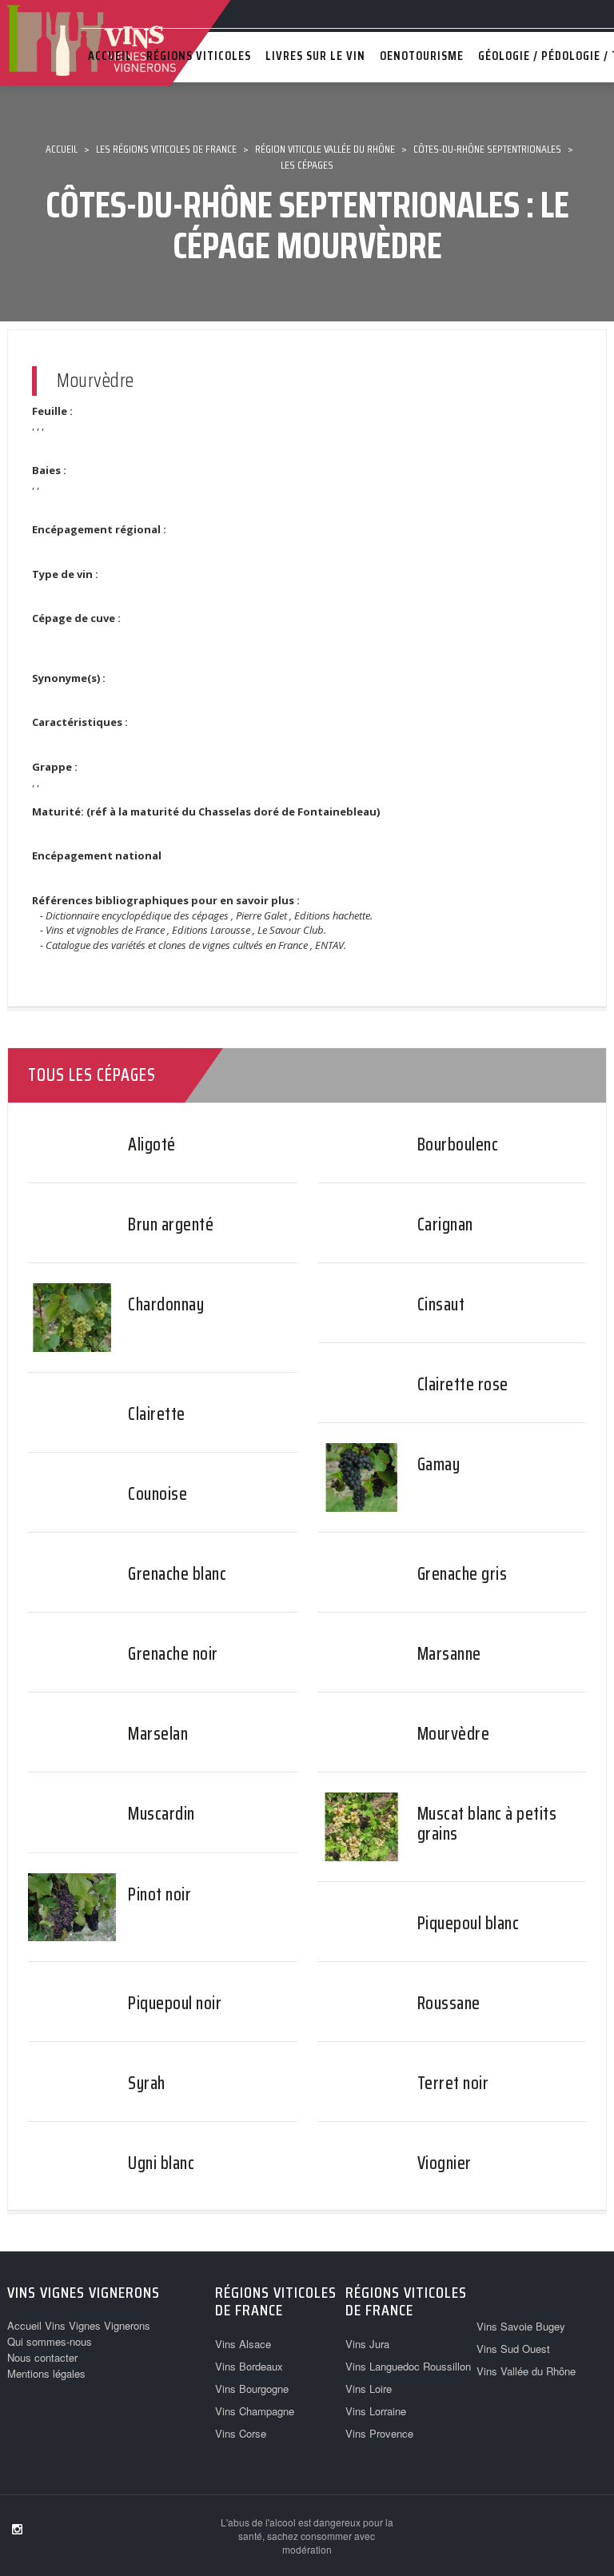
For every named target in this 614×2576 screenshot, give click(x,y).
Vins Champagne (255, 2411)
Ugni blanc (161, 2163)
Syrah (147, 2083)
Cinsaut (441, 1304)
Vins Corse (241, 2433)
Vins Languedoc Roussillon (408, 2366)
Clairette (157, 1414)
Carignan (445, 1224)
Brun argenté (171, 1224)
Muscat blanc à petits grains (487, 1823)
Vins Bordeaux (249, 2366)
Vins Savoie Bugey (521, 2326)
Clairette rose (463, 1384)
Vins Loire (369, 2389)
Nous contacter (42, 2357)
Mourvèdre (454, 1734)
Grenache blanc (177, 1574)
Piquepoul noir (175, 2003)
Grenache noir (173, 1654)
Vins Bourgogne (252, 2389)
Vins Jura (367, 2344)
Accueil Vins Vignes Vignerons (79, 2325)
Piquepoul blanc (468, 1923)
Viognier (445, 2163)
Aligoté (152, 1144)
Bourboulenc (458, 1144)
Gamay (439, 1464)
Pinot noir (159, 1894)
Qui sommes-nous (50, 2341)
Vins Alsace (243, 2344)
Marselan (158, 1734)
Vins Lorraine (376, 2411)
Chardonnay (166, 1304)
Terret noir (453, 2083)
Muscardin (161, 1814)
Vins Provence (379, 2433)
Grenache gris (462, 1574)
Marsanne (449, 1654)
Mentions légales (46, 2373)
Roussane (449, 2003)
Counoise (157, 1494)
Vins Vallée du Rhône (526, 2371)
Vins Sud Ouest (513, 2349)
